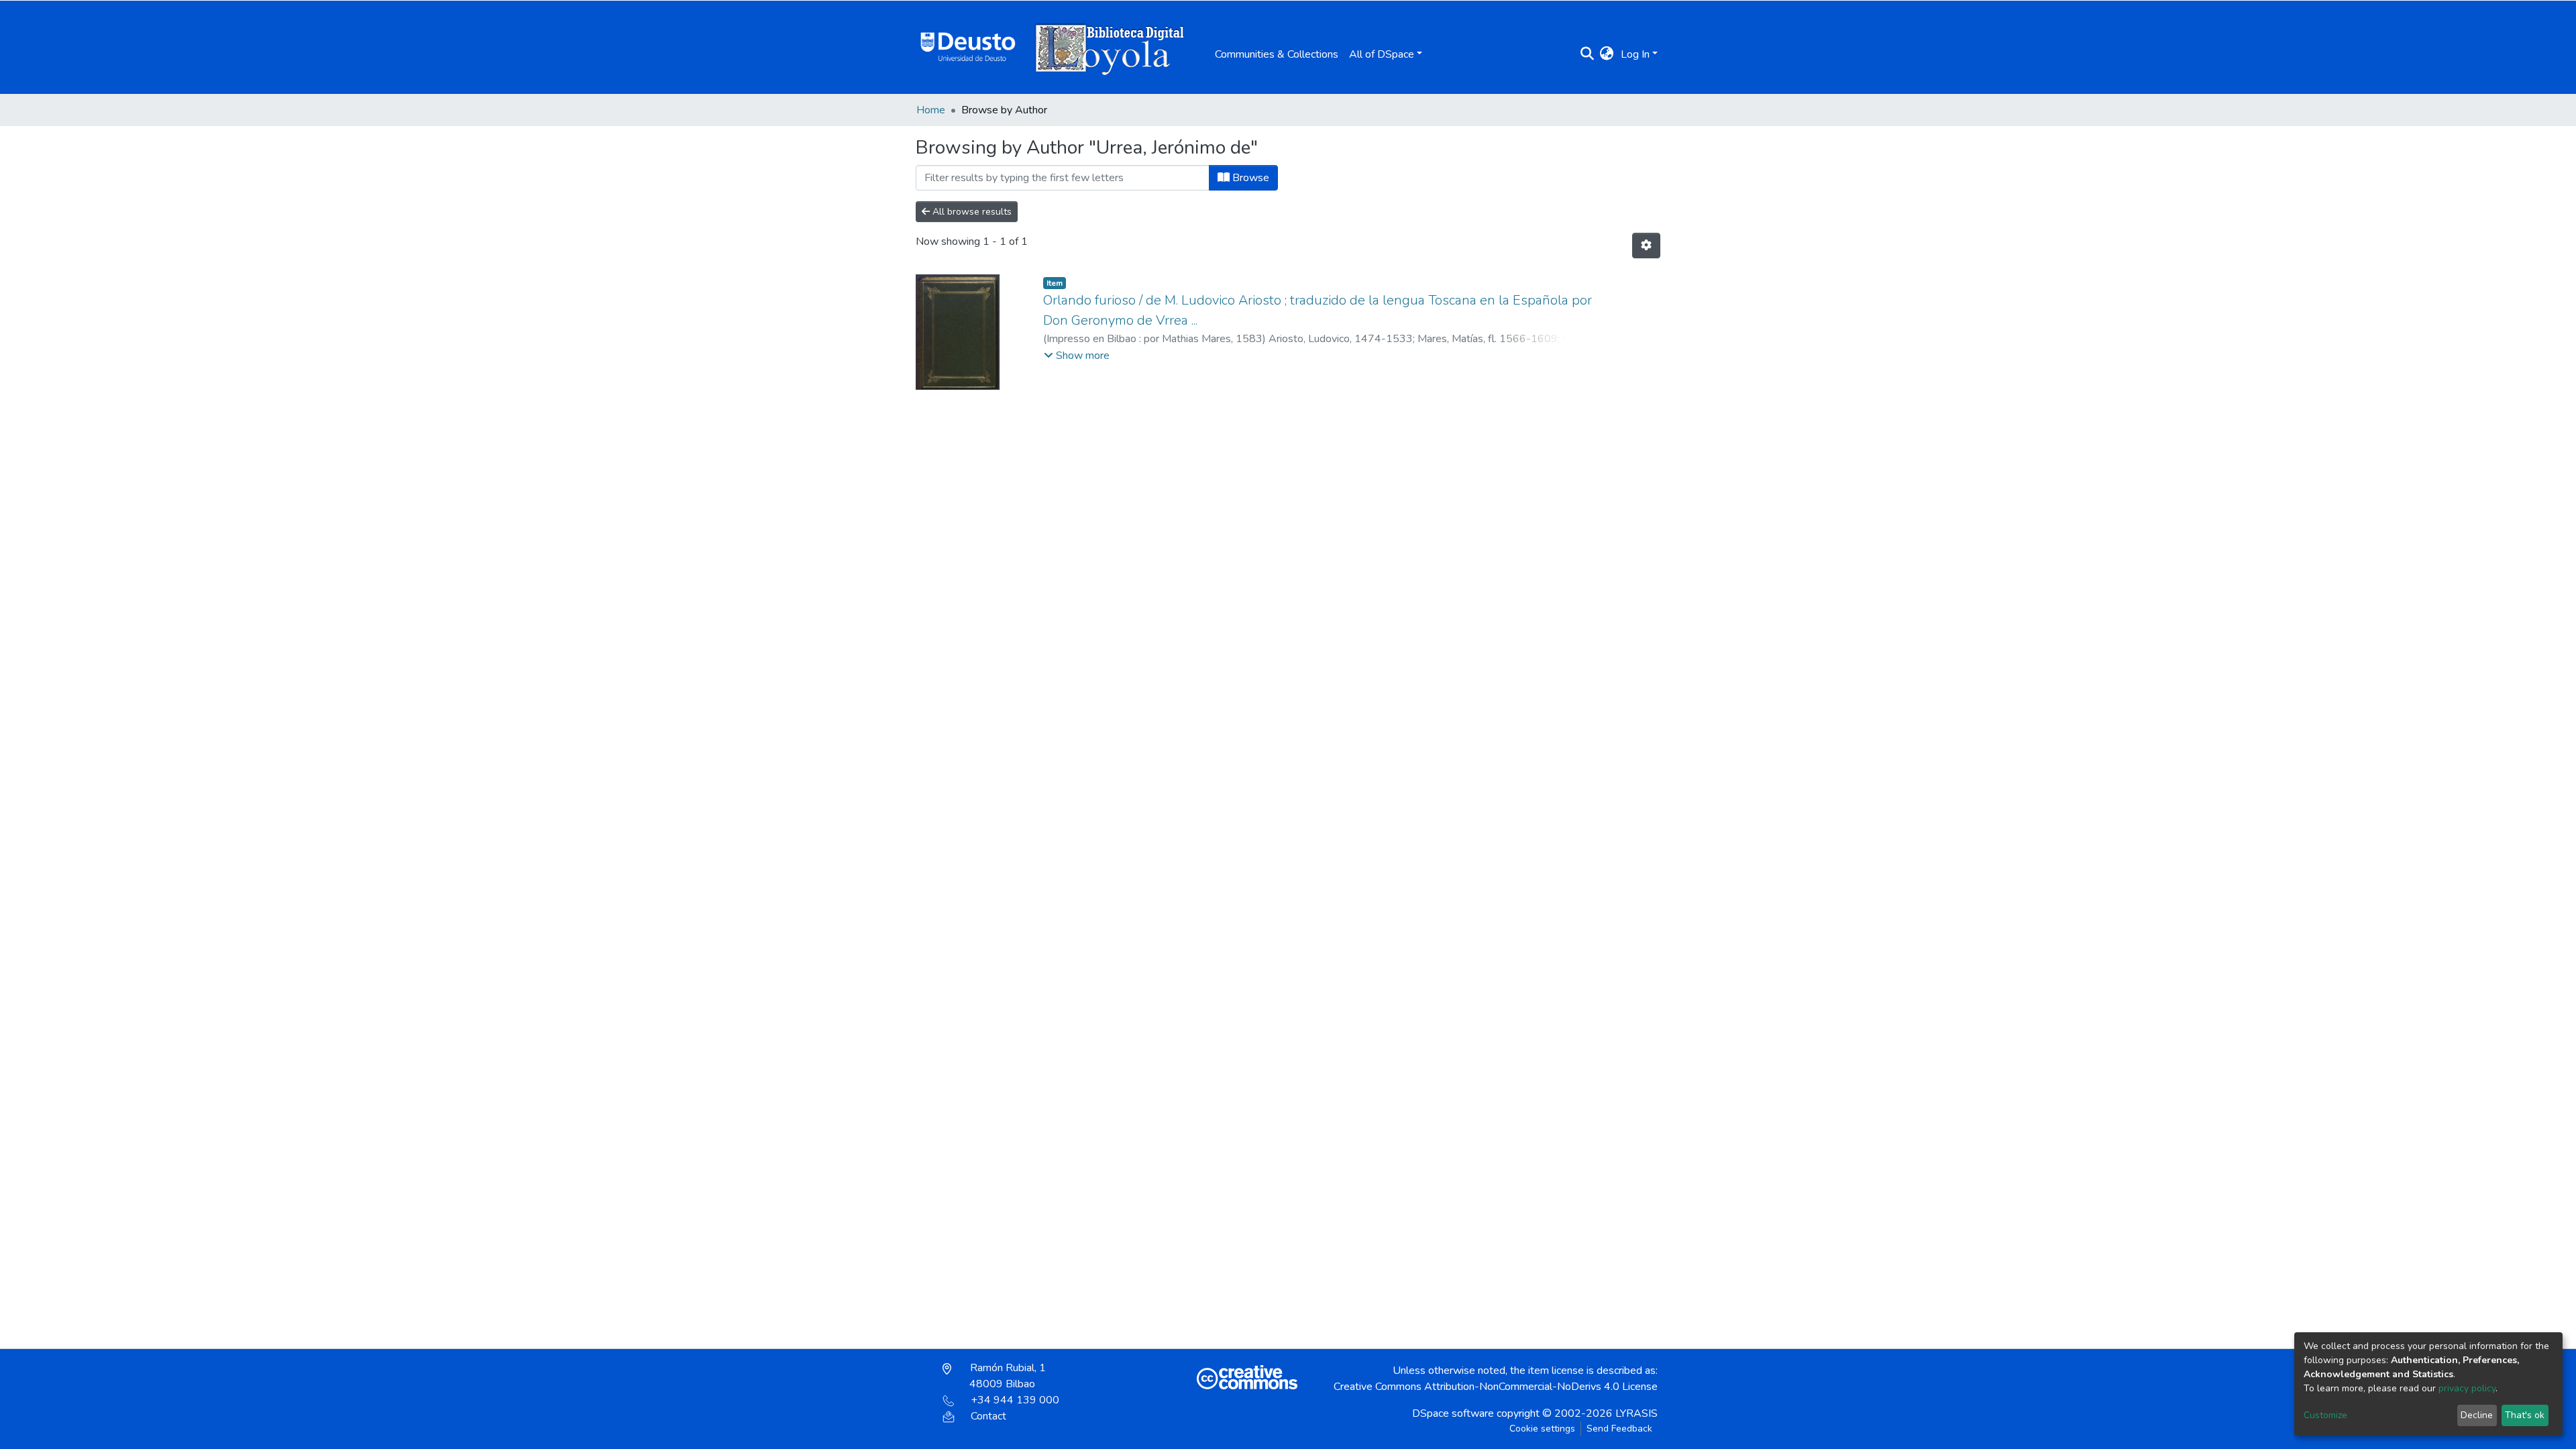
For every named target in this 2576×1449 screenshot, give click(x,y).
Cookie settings (1542, 1429)
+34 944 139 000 (1015, 1400)
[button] (1607, 54)
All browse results (971, 212)
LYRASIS (1636, 1413)
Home (931, 110)
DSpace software (1453, 1413)
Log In (1635, 54)
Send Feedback (1619, 1429)
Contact (988, 1416)
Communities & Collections (1277, 54)
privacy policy (2467, 1388)
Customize (2325, 1415)
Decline (2477, 1415)
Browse (1249, 178)
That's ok (2525, 1415)
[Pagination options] (1646, 246)
